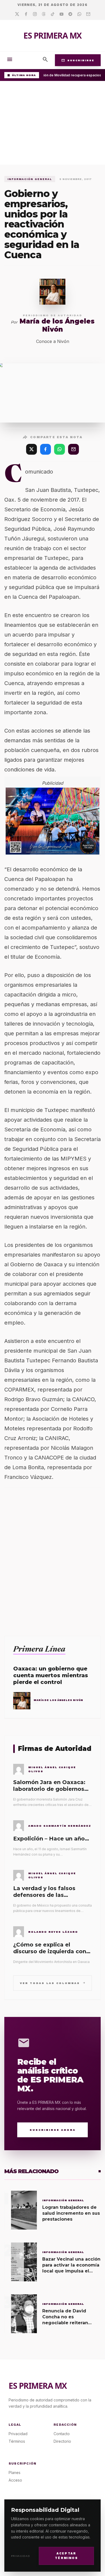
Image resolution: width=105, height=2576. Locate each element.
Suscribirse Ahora (53, 2130)
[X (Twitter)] (31, 449)
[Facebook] (26, 14)
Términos (17, 2441)
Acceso (15, 2480)
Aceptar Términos (66, 2556)
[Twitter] (17, 14)
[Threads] (44, 14)
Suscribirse (78, 60)
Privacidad (21, 2556)
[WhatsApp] (59, 449)
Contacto (62, 2434)
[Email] (88, 14)
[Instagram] (35, 14)
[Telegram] (70, 14)
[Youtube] (62, 14)
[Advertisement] (52, 124)
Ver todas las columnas (53, 1983)
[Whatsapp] (79, 14)
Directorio (62, 2441)
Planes (15, 2473)
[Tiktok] (53, 14)
